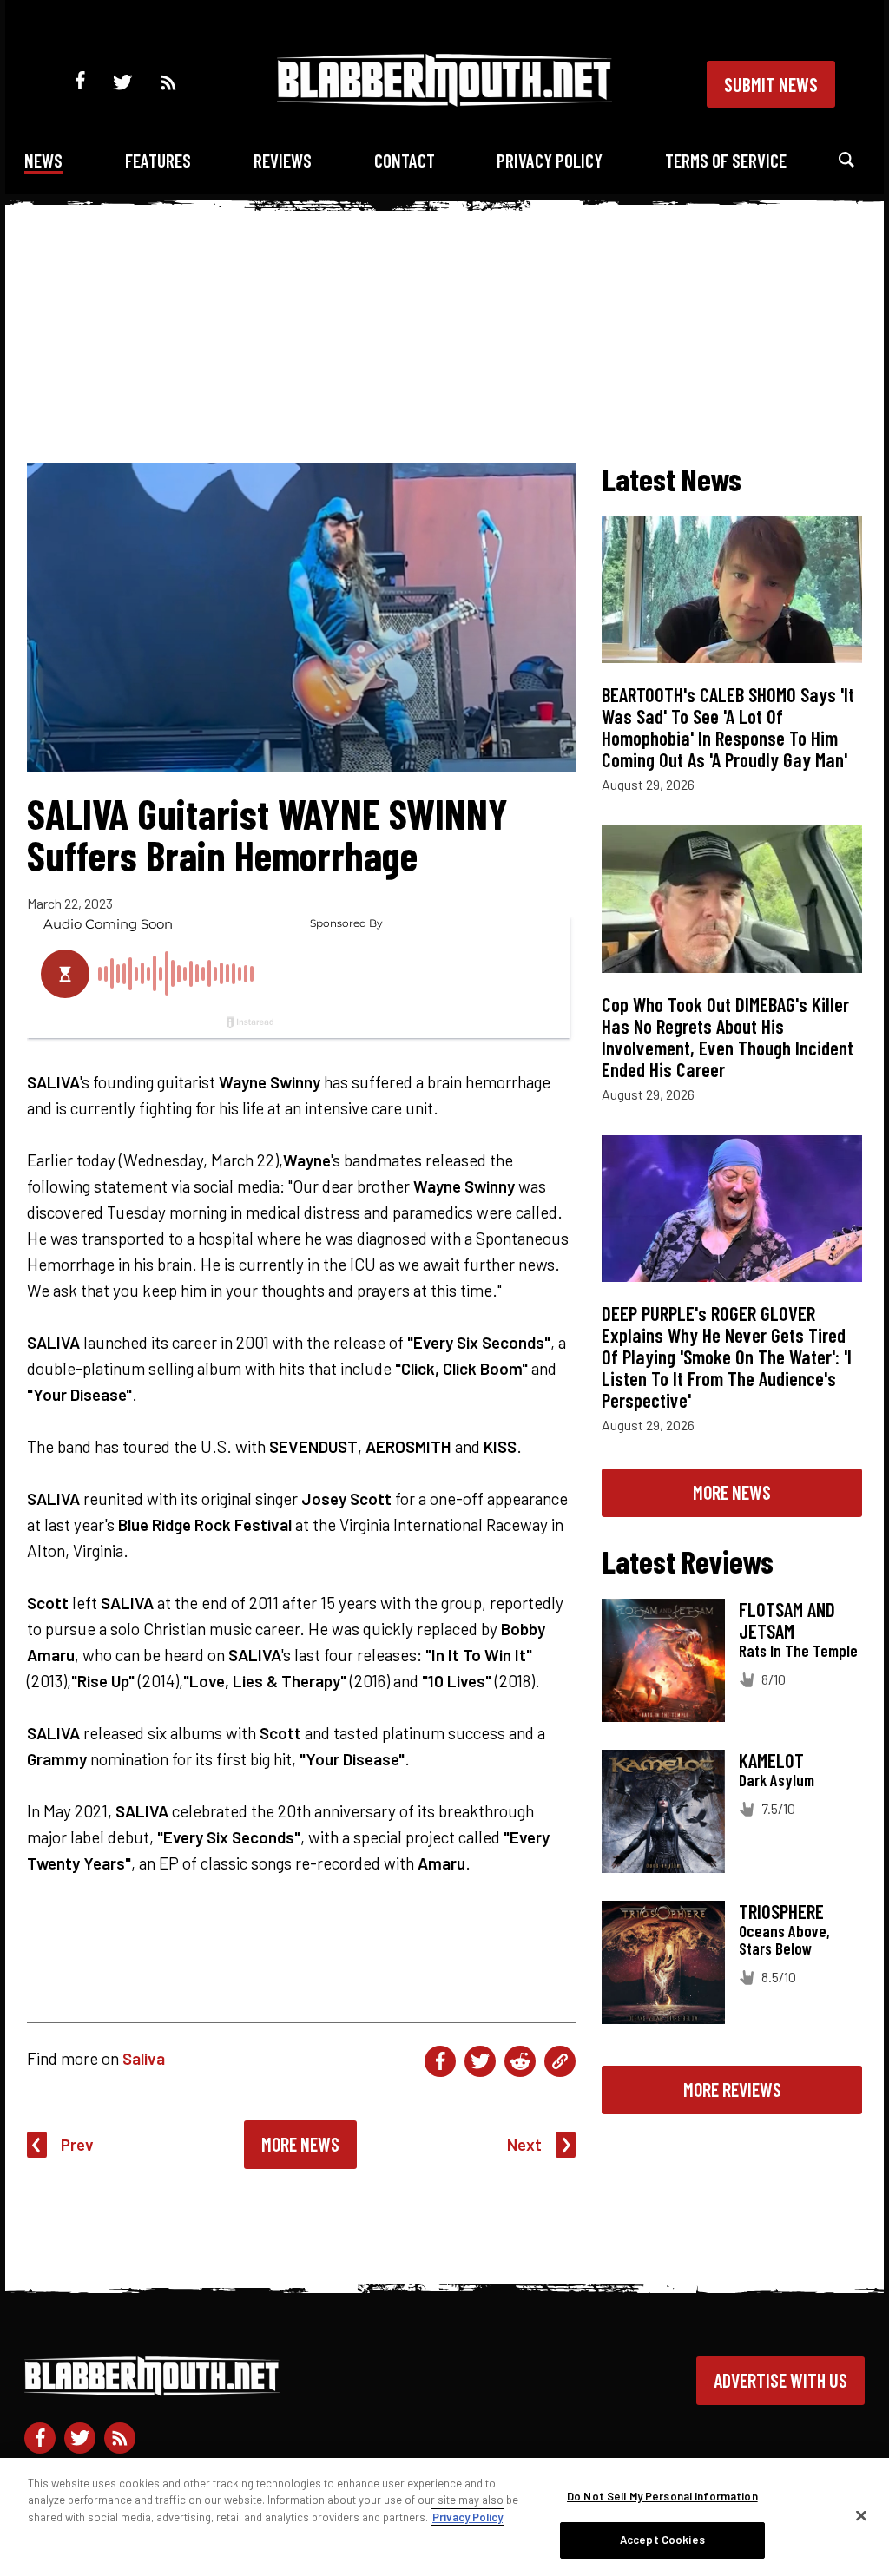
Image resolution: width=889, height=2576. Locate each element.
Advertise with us (780, 2380)
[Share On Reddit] (520, 2061)
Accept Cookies (662, 2540)
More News (300, 2144)
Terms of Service (726, 160)
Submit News (771, 84)
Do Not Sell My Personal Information (662, 2496)
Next (524, 2144)
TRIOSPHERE (781, 1911)
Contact (405, 160)
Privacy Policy (550, 160)
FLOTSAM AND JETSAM (787, 1620)
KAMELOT (771, 1760)
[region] (444, 2517)
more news (732, 1492)
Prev (77, 2144)
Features (158, 160)
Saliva (144, 2058)
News (43, 160)
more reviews (732, 2089)
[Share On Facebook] (440, 2061)
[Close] (861, 2515)
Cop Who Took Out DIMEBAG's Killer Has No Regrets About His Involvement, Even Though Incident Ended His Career (728, 1037)
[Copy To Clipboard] (560, 2061)
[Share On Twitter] (480, 2061)
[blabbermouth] (444, 100)
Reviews (283, 160)
